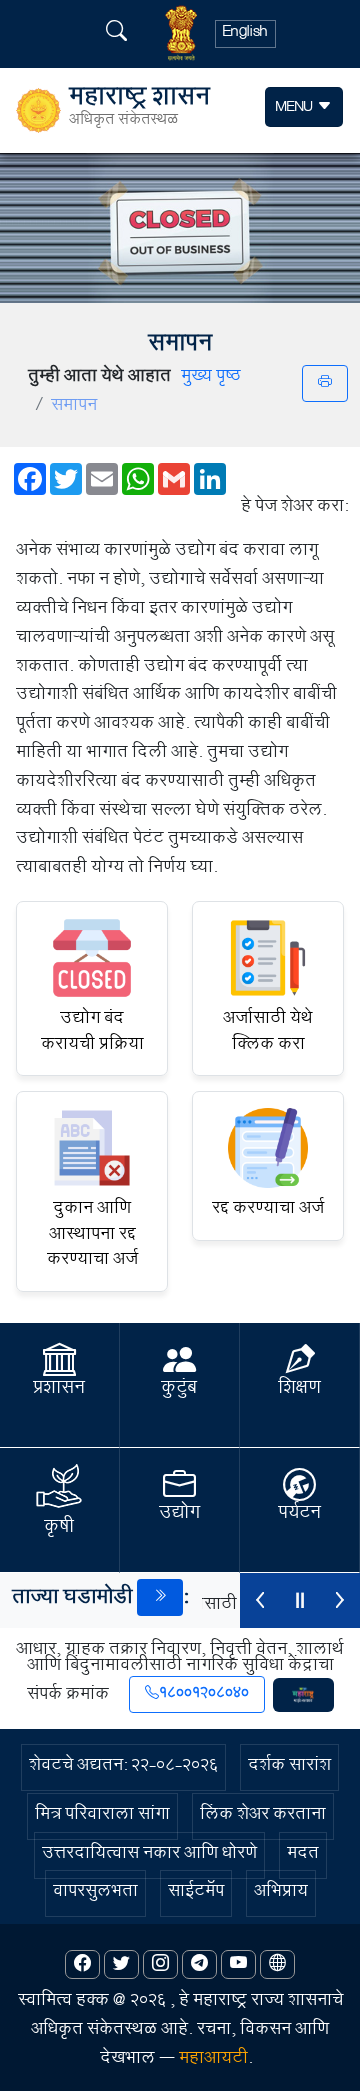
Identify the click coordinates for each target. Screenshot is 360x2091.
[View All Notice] (160, 1597)
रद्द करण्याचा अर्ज (268, 1210)
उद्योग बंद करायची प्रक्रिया (92, 1033)
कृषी (59, 1529)
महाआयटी (213, 2060)
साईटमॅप (196, 1893)
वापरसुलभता (95, 1893)
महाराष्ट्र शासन (139, 110)
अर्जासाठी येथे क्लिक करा (268, 1033)
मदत (303, 1855)
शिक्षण (299, 1390)
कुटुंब (179, 1390)
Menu (296, 108)
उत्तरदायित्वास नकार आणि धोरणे (149, 1855)
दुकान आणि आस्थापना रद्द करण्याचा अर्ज (92, 1236)
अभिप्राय (281, 1893)
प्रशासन (59, 1390)
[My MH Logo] (303, 1695)
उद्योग (179, 1515)
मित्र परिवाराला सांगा (102, 1816)
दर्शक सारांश (289, 1767)
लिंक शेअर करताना (263, 1816)
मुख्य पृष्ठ (211, 378)
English (245, 34)
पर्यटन (299, 1515)
